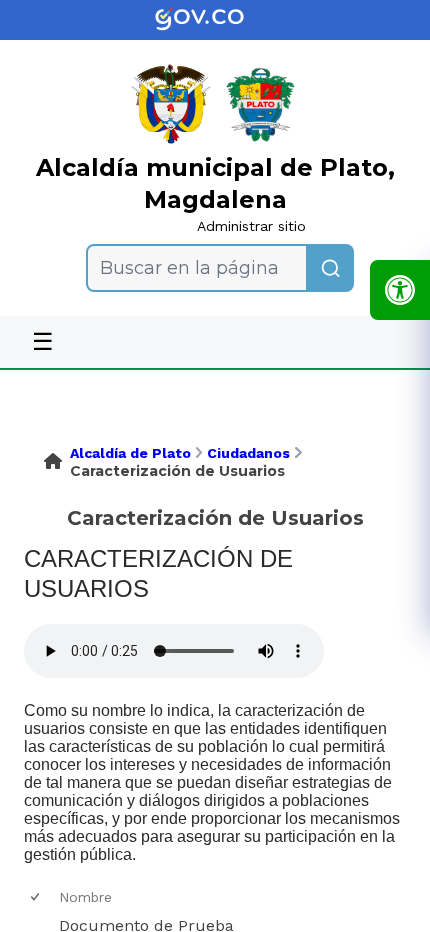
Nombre (85, 897)
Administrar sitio (251, 226)
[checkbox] (36, 897)
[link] (215, 20)
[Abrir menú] (66, 914)
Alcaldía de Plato (130, 453)
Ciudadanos (248, 453)
